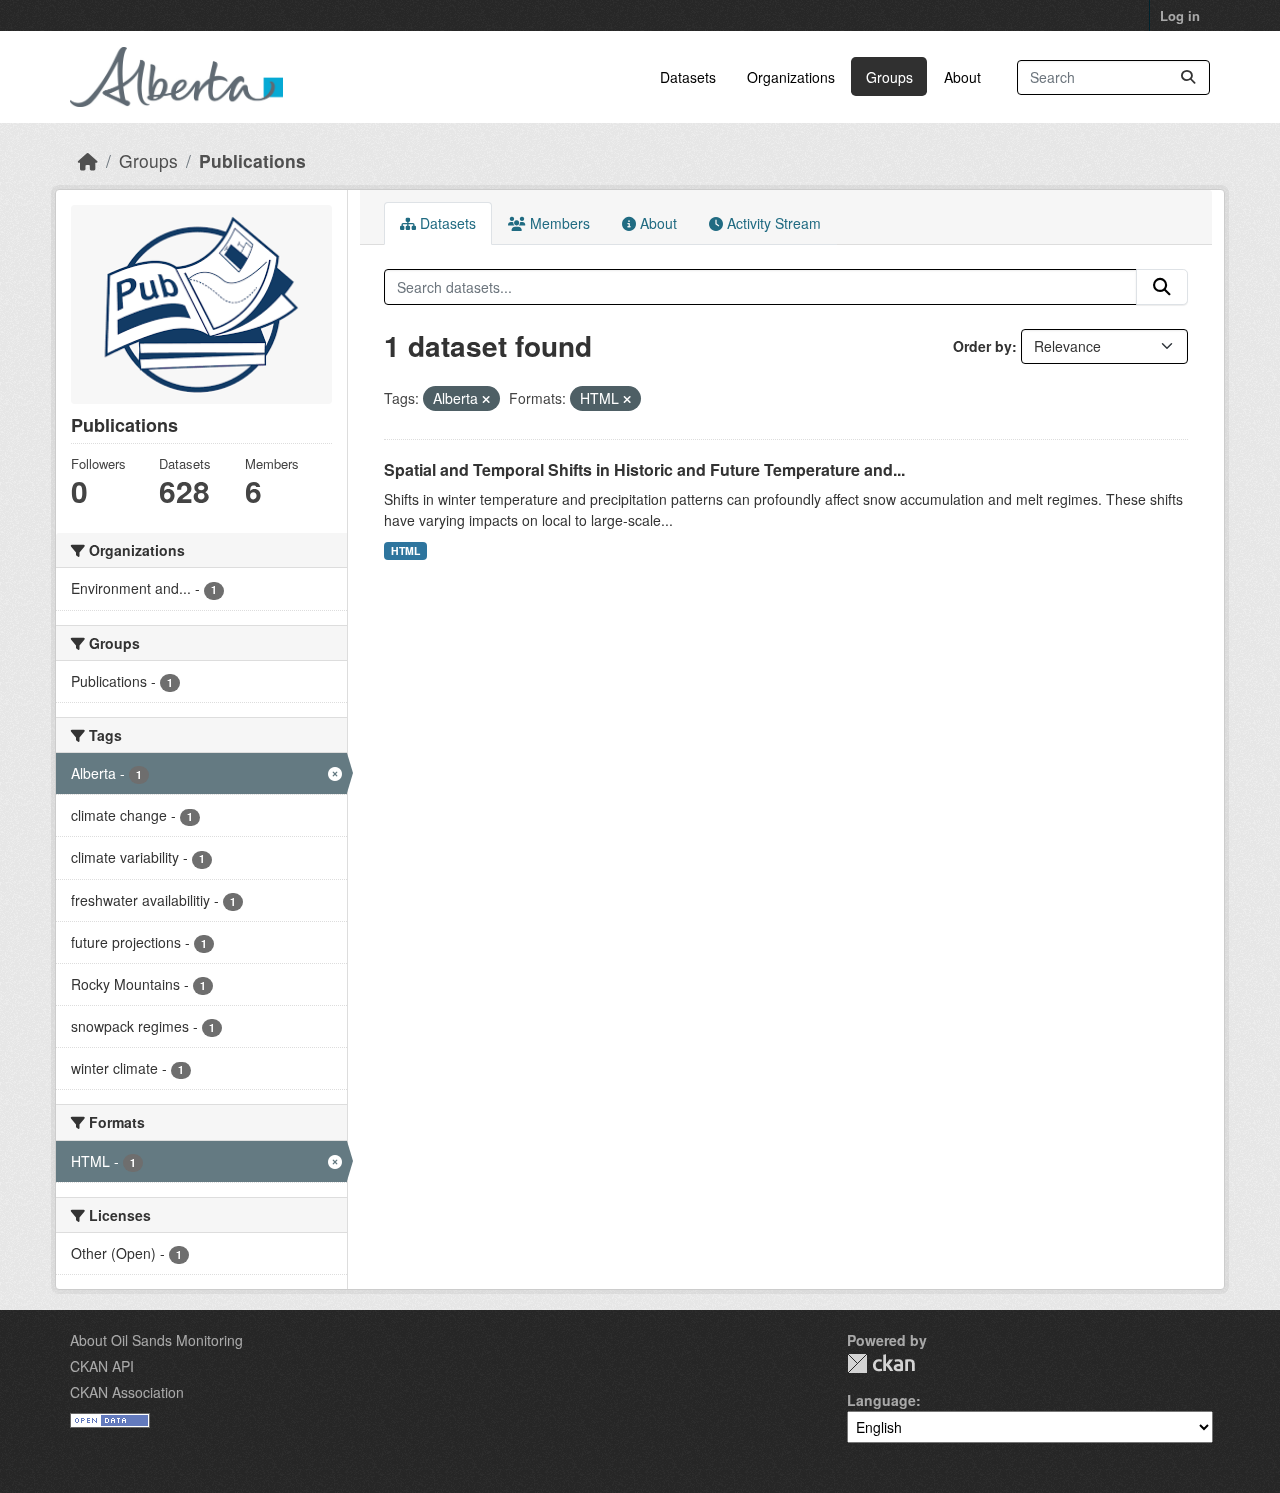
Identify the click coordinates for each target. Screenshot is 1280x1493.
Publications (252, 160)
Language (881, 1400)
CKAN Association (127, 1392)
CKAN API (102, 1366)
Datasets (688, 77)
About (962, 77)
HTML (405, 550)
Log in (1180, 15)
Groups (889, 77)
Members (558, 223)
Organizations (791, 77)
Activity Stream (772, 223)
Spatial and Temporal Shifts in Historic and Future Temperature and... (644, 469)
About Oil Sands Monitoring (156, 1340)
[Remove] (486, 399)
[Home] (88, 160)
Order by (982, 346)
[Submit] (1188, 77)
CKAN (881, 1363)
